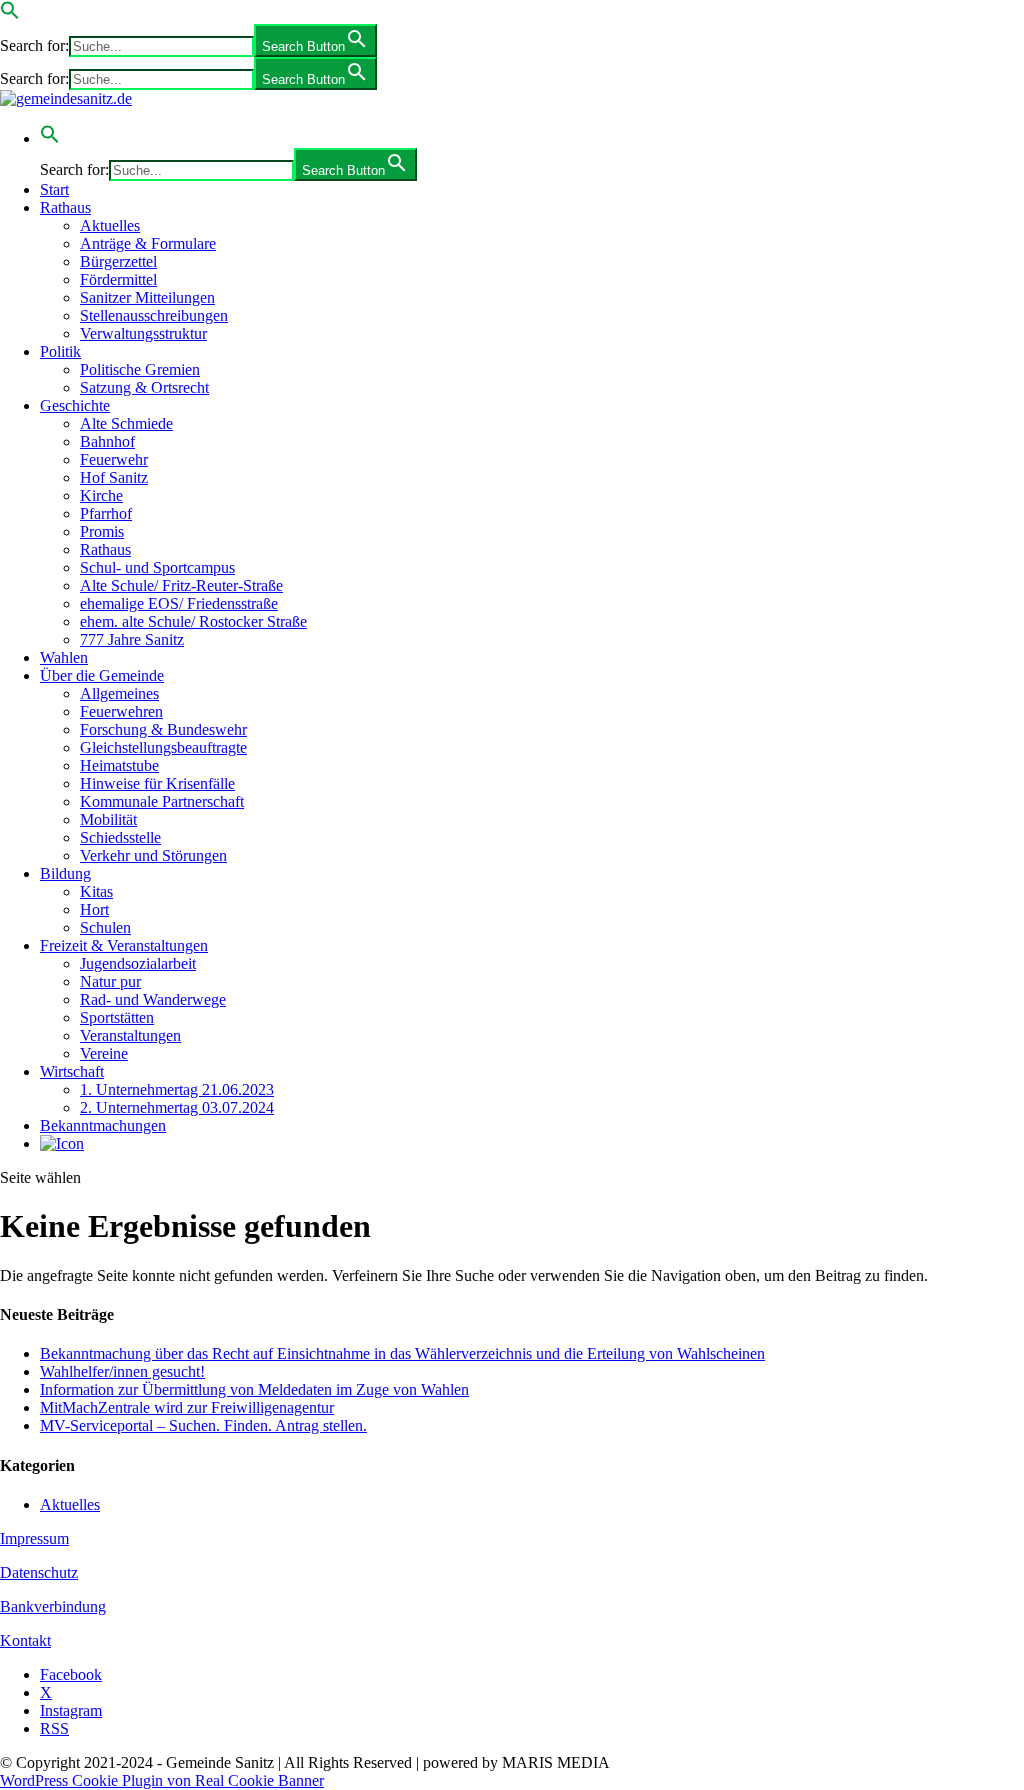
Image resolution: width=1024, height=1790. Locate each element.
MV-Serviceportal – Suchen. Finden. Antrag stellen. (203, 1425)
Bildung (65, 873)
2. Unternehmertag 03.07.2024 (177, 1107)
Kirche (101, 495)
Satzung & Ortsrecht (144, 387)
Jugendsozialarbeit (138, 963)
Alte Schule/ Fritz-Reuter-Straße (181, 585)
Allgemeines (119, 693)
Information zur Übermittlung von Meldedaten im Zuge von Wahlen (254, 1389)
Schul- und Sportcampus (157, 567)
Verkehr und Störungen (153, 855)
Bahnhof (107, 441)
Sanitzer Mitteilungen (147, 297)
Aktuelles (110, 225)
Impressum (34, 1538)
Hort (94, 909)
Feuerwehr (114, 459)
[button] (10, 14)
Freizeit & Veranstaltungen (124, 945)
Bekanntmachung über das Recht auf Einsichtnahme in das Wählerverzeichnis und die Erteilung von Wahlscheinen (402, 1353)
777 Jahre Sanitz (132, 639)
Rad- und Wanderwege (153, 999)
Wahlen (64, 657)
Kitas (96, 891)
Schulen (105, 927)
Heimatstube (119, 765)
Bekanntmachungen (103, 1125)
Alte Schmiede (126, 423)
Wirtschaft (72, 1071)
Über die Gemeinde (102, 675)
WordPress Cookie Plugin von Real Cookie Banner (162, 1780)
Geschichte (75, 405)
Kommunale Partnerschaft (162, 801)
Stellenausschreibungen (154, 315)
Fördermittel (118, 279)
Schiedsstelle (120, 837)
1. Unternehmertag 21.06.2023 (177, 1089)
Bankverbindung (53, 1606)
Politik (60, 351)
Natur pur (110, 981)
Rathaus (65, 207)
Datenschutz (39, 1572)
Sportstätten (117, 1017)
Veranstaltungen (130, 1035)
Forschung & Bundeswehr (163, 729)
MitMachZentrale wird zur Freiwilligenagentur (187, 1407)
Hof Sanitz (114, 477)
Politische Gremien (140, 369)
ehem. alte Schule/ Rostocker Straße (193, 621)
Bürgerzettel (118, 261)
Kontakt (25, 1640)
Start (54, 189)
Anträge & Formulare (148, 243)
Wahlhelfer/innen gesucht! (122, 1371)
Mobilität (108, 819)
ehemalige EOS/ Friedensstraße (179, 603)
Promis (102, 531)
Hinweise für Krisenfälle (157, 783)
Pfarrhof (106, 513)
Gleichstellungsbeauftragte (163, 747)
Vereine (104, 1053)
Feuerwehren (121, 711)
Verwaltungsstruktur (143, 333)
